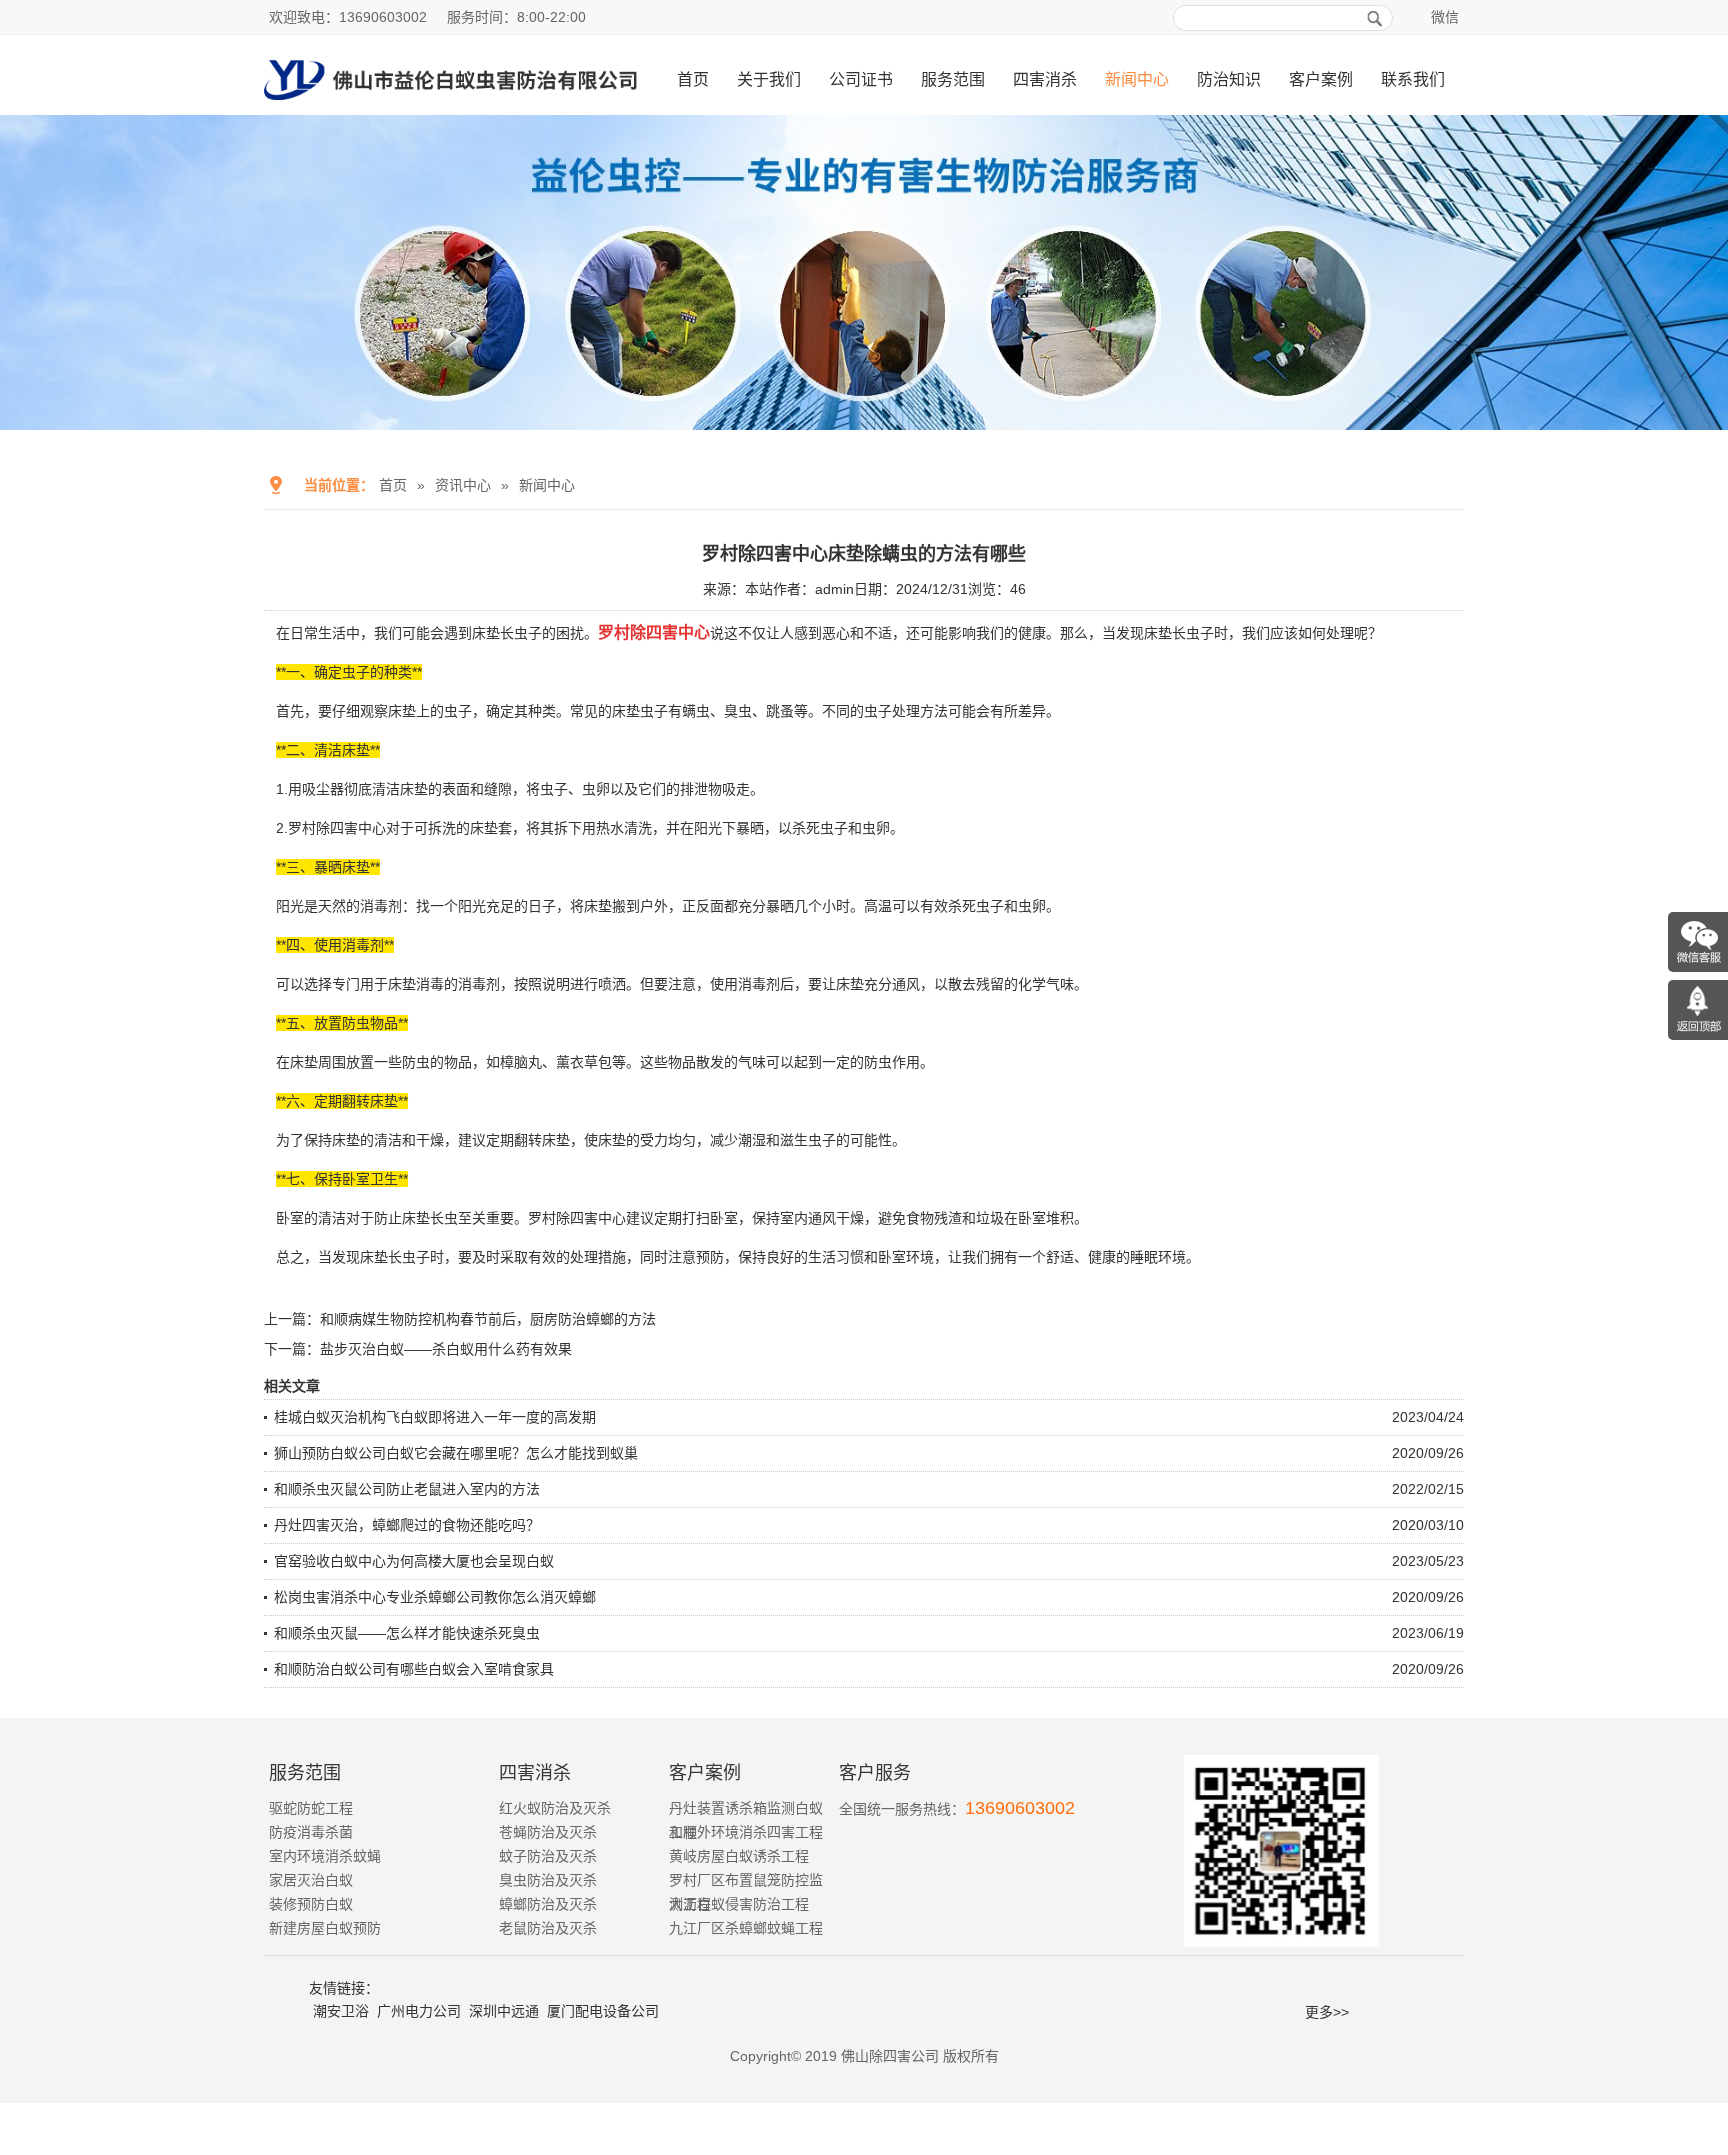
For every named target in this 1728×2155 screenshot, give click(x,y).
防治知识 (1229, 79)
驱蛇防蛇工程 (311, 1808)
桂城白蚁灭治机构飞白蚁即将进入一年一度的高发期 (435, 1417)
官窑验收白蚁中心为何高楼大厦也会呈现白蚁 (414, 1561)
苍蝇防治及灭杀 (548, 1832)
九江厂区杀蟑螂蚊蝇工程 (746, 1928)
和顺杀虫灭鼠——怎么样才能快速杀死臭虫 (407, 1633)
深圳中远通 (504, 2011)
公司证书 (861, 79)
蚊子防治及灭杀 (548, 1856)
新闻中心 (1137, 79)
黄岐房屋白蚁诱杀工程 (739, 1856)
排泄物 (701, 789)
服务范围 (953, 79)
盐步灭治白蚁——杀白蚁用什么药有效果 (446, 1349)
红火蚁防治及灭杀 (555, 1808)
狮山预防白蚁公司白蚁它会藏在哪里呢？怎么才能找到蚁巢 (456, 1453)
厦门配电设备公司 (603, 2011)
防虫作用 (892, 1062)
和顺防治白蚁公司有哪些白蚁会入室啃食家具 (414, 1669)
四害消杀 (1045, 79)
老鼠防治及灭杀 (548, 1928)
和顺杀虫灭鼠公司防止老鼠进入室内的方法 (407, 1489)
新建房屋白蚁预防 (325, 1928)
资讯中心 (463, 485)
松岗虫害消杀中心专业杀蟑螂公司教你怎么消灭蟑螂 (435, 1597)
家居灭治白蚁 (311, 1880)
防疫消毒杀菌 (311, 1832)
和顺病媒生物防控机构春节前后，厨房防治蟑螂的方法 (488, 1319)
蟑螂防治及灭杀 (548, 1904)
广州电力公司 (419, 2011)
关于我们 (769, 79)
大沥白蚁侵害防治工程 (739, 1904)
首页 (693, 79)
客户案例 (1321, 79)
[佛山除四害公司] (450, 107)
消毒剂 (479, 984)
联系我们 (1413, 79)
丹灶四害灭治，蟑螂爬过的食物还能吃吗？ (407, 1525)
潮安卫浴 (341, 2011)
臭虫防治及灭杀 (548, 1880)
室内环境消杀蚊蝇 (325, 1856)
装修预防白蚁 (311, 1904)
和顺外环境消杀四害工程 (746, 1832)
